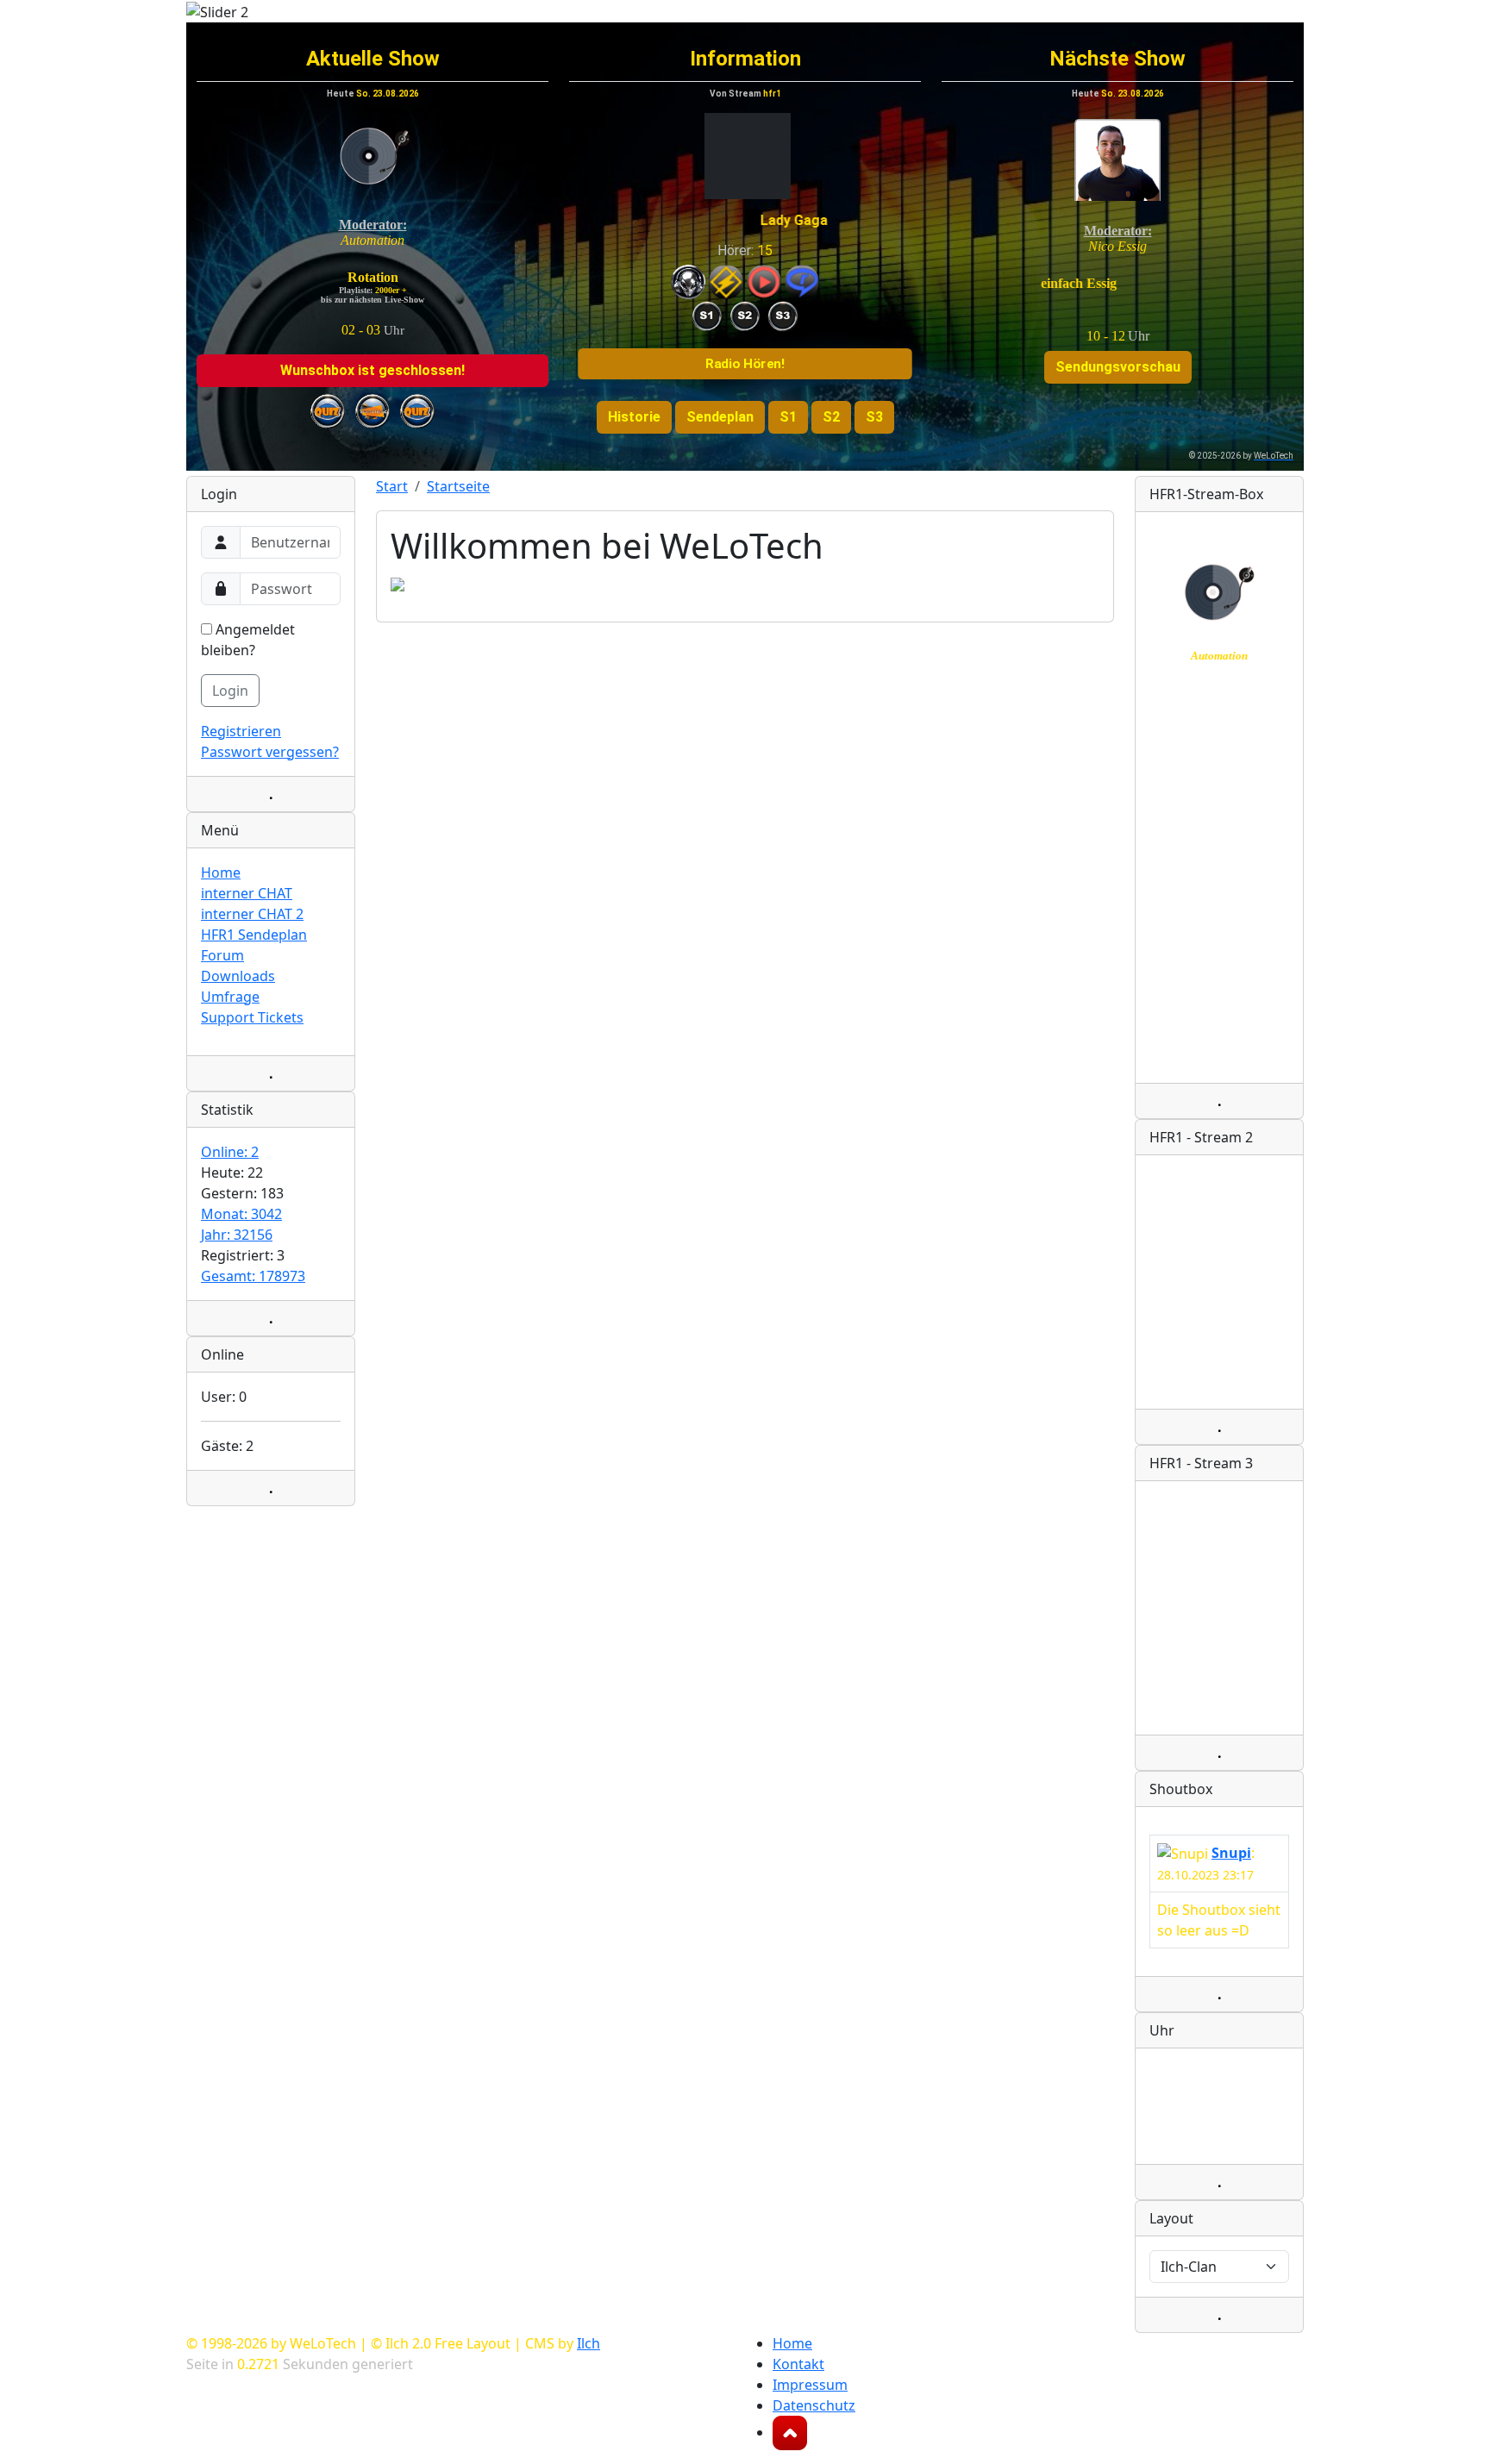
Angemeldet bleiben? (248, 640)
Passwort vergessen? (270, 752)
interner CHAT (247, 893)
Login (230, 691)
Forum (222, 955)
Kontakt (798, 2364)
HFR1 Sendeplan (254, 935)
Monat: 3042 (241, 1214)
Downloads (238, 976)
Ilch (588, 2343)
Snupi (1231, 1853)
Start (392, 486)
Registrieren (241, 731)
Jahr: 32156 (237, 1235)
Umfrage (230, 997)
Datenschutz (814, 2405)
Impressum (810, 2385)
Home (221, 872)
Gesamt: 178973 (253, 1276)
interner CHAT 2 (252, 914)
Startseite (458, 486)
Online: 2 (230, 1152)
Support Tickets (252, 1017)
